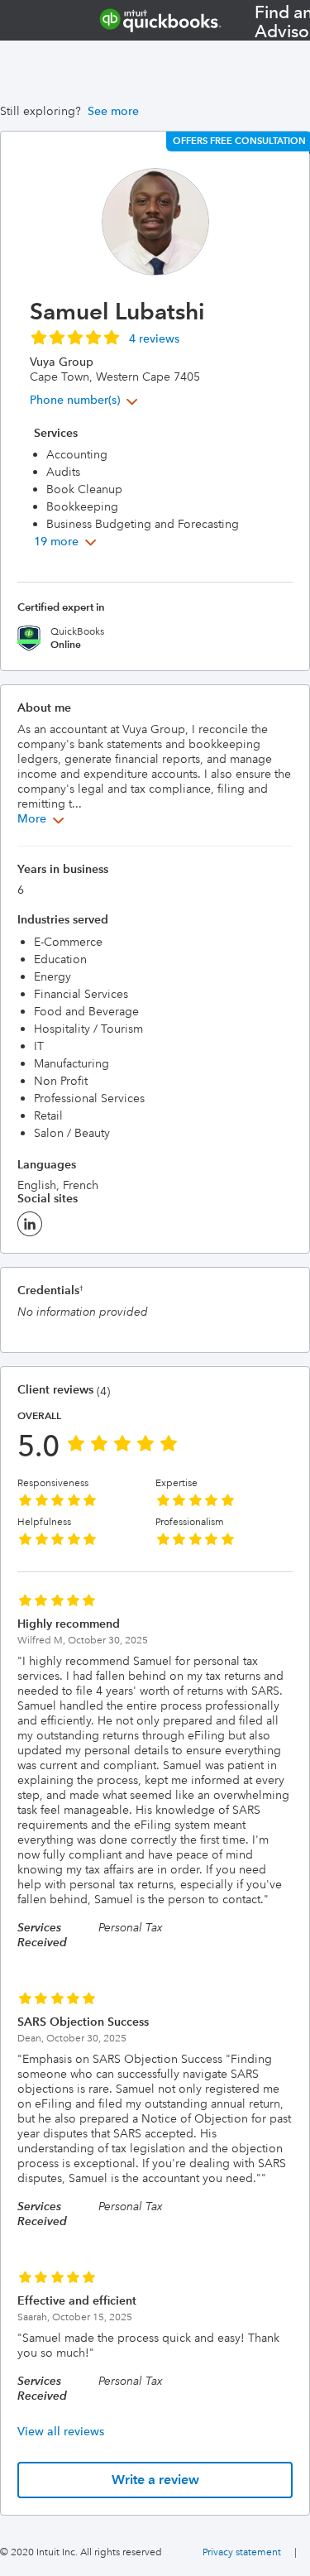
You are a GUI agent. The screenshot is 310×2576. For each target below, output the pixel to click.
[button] (105, 337)
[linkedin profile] (30, 1229)
